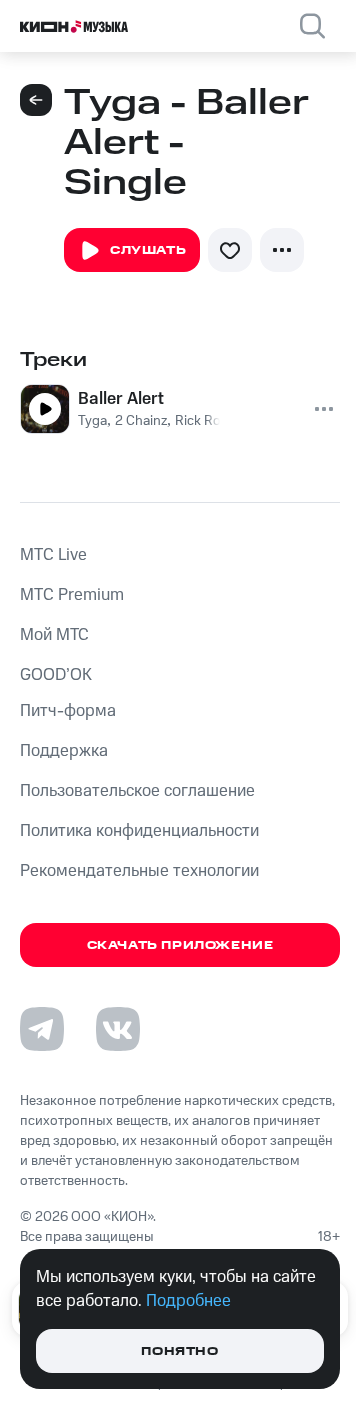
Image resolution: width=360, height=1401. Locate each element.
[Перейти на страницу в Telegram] (42, 1029)
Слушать (148, 250)
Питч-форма (68, 711)
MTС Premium (72, 595)
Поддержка (64, 751)
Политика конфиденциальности (139, 831)
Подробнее (188, 1301)
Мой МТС (54, 635)
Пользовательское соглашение (137, 791)
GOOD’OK (56, 675)
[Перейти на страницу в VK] (118, 1029)
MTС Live (53, 555)
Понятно (179, 1351)
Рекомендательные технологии (139, 871)
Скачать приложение (180, 945)
